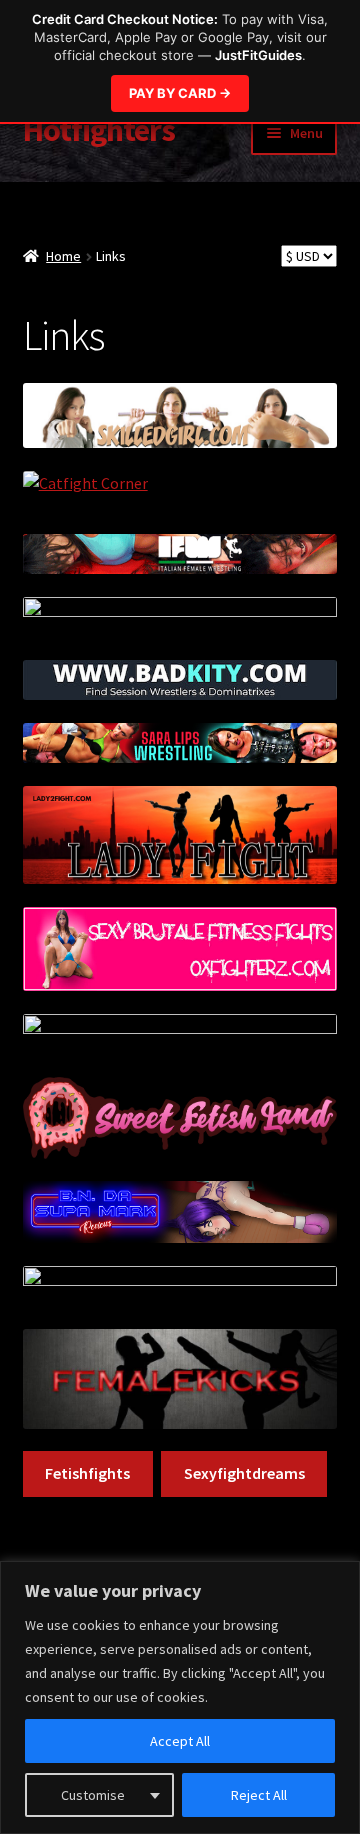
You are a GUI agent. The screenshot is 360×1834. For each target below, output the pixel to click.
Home (63, 256)
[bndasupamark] (180, 1212)
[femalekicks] (180, 1379)
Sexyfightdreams (244, 1473)
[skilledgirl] (180, 415)
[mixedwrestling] (180, 1286)
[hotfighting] (180, 1034)
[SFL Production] (180, 1118)
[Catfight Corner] (180, 491)
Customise (93, 1795)
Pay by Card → (180, 93)
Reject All (259, 1795)
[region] (180, 1697)
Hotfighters (99, 130)
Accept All (180, 1741)
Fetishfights (87, 1473)
